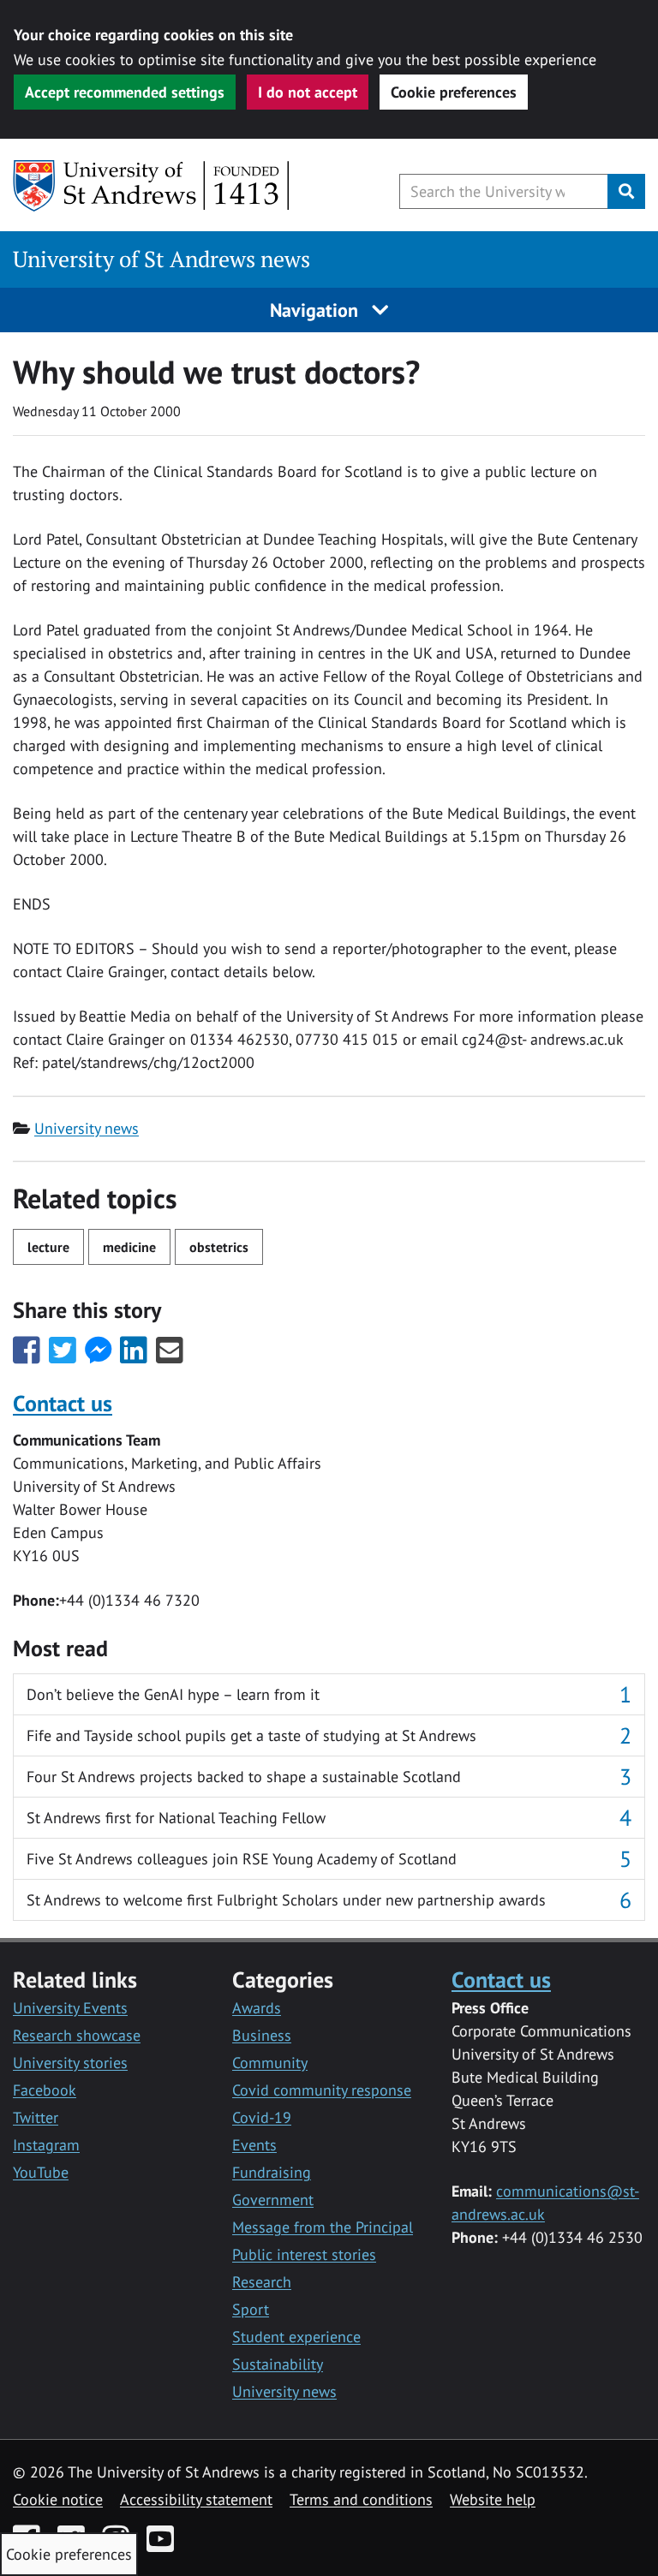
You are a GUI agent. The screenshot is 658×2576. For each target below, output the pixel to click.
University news (87, 1128)
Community (270, 2063)
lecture (48, 1247)
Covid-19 (262, 2117)
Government (273, 2200)
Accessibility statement (196, 2499)
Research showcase (77, 2035)
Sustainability (278, 2364)
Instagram (46, 2145)
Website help (493, 2499)
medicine (129, 1247)
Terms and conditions (361, 2499)
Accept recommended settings (125, 92)
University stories (70, 2063)
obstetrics (219, 1247)
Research (262, 2282)
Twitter (36, 2117)
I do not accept (308, 92)
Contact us (63, 1403)
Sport (251, 2309)
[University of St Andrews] (152, 186)
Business (262, 2035)
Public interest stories (304, 2254)
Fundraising (272, 2172)
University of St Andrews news (162, 259)
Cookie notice (58, 2499)
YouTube (41, 2172)
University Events (70, 2008)
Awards (257, 2008)
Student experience (296, 2337)
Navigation (317, 310)
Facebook (45, 2090)
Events (254, 2145)
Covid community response (322, 2090)
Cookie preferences (454, 92)
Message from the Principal (323, 2227)
